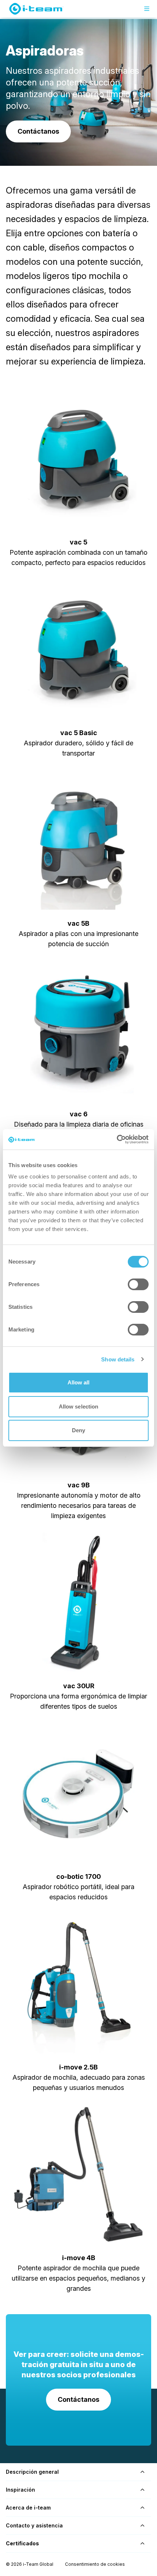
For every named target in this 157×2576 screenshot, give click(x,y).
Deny (78, 1430)
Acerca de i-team (28, 2508)
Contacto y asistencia (34, 2525)
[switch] (138, 1284)
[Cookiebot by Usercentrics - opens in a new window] (117, 1139)
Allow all (79, 1382)
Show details (118, 1359)
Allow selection (79, 1407)
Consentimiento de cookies (95, 2564)
